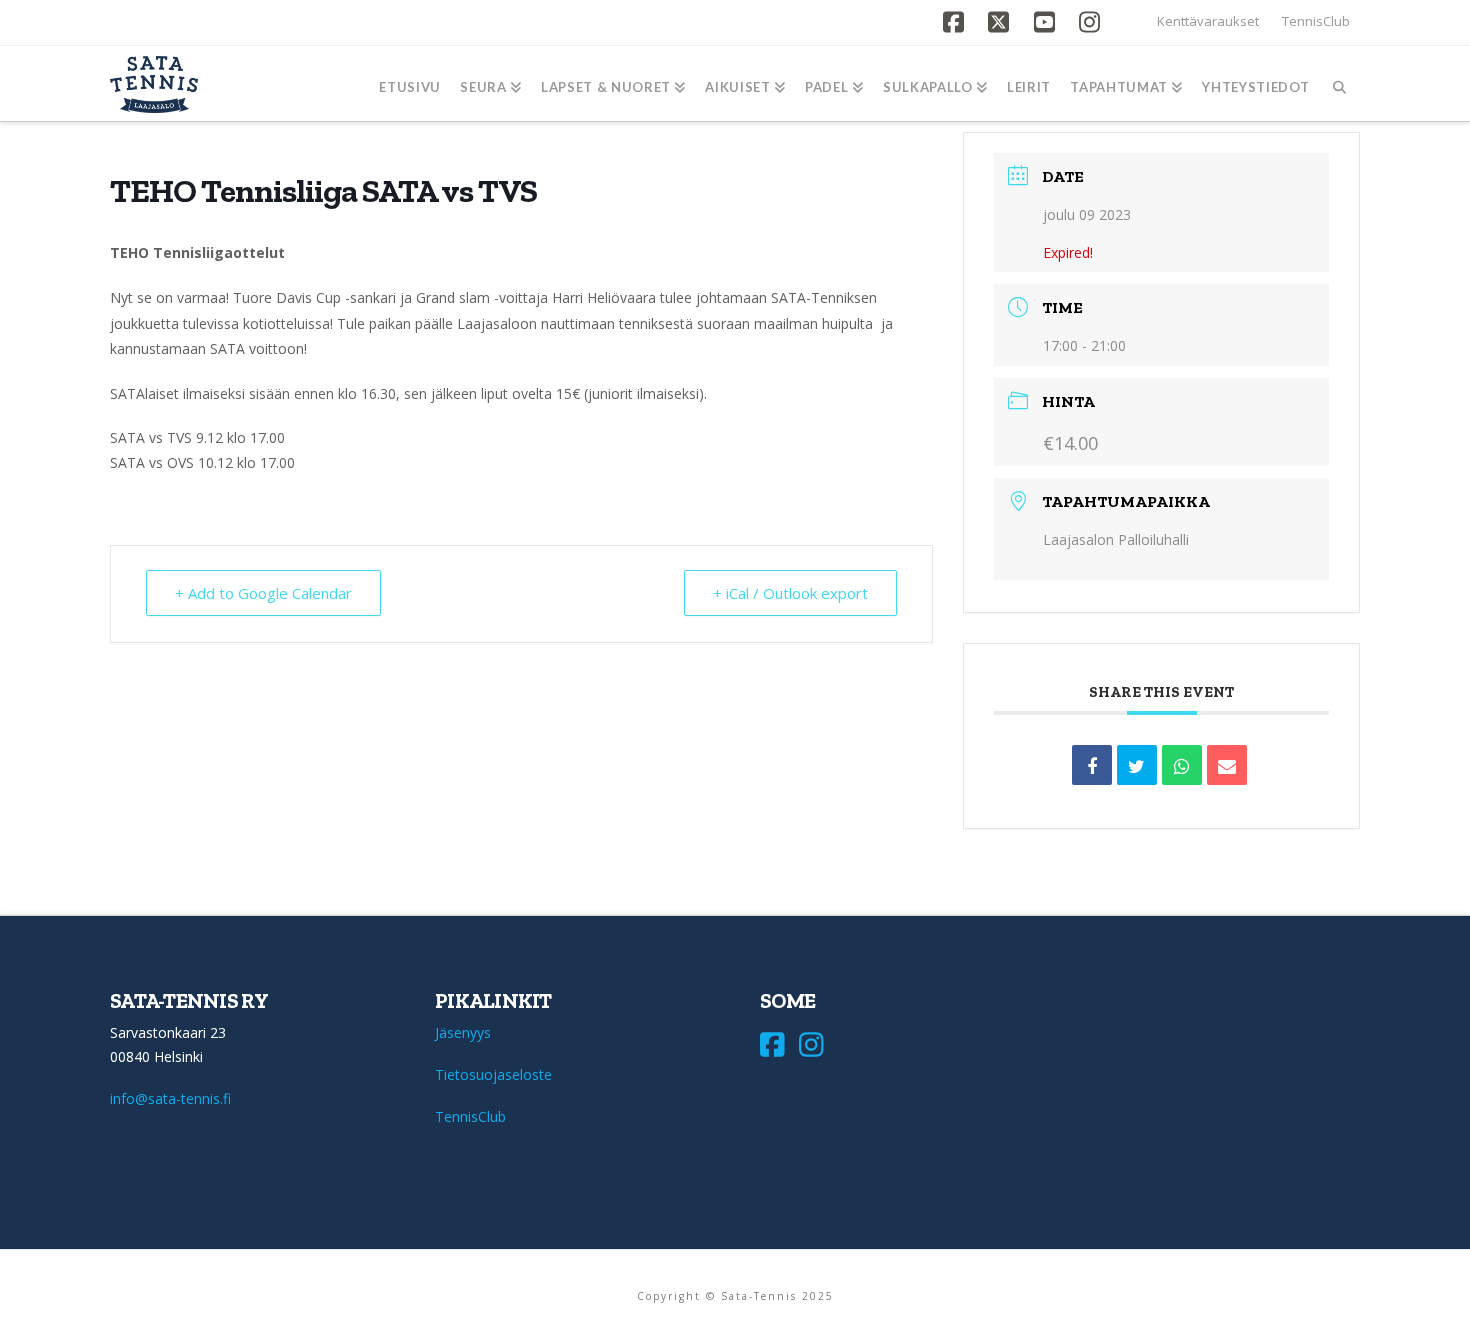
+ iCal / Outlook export (790, 593)
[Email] (1227, 765)
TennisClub (1316, 21)
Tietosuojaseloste (493, 1074)
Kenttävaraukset (1208, 21)
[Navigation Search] (1339, 83)
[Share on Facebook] (1092, 765)
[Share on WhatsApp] (1182, 765)
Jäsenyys (463, 1032)
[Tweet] (1137, 765)
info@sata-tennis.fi (170, 1098)
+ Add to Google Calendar (263, 593)
